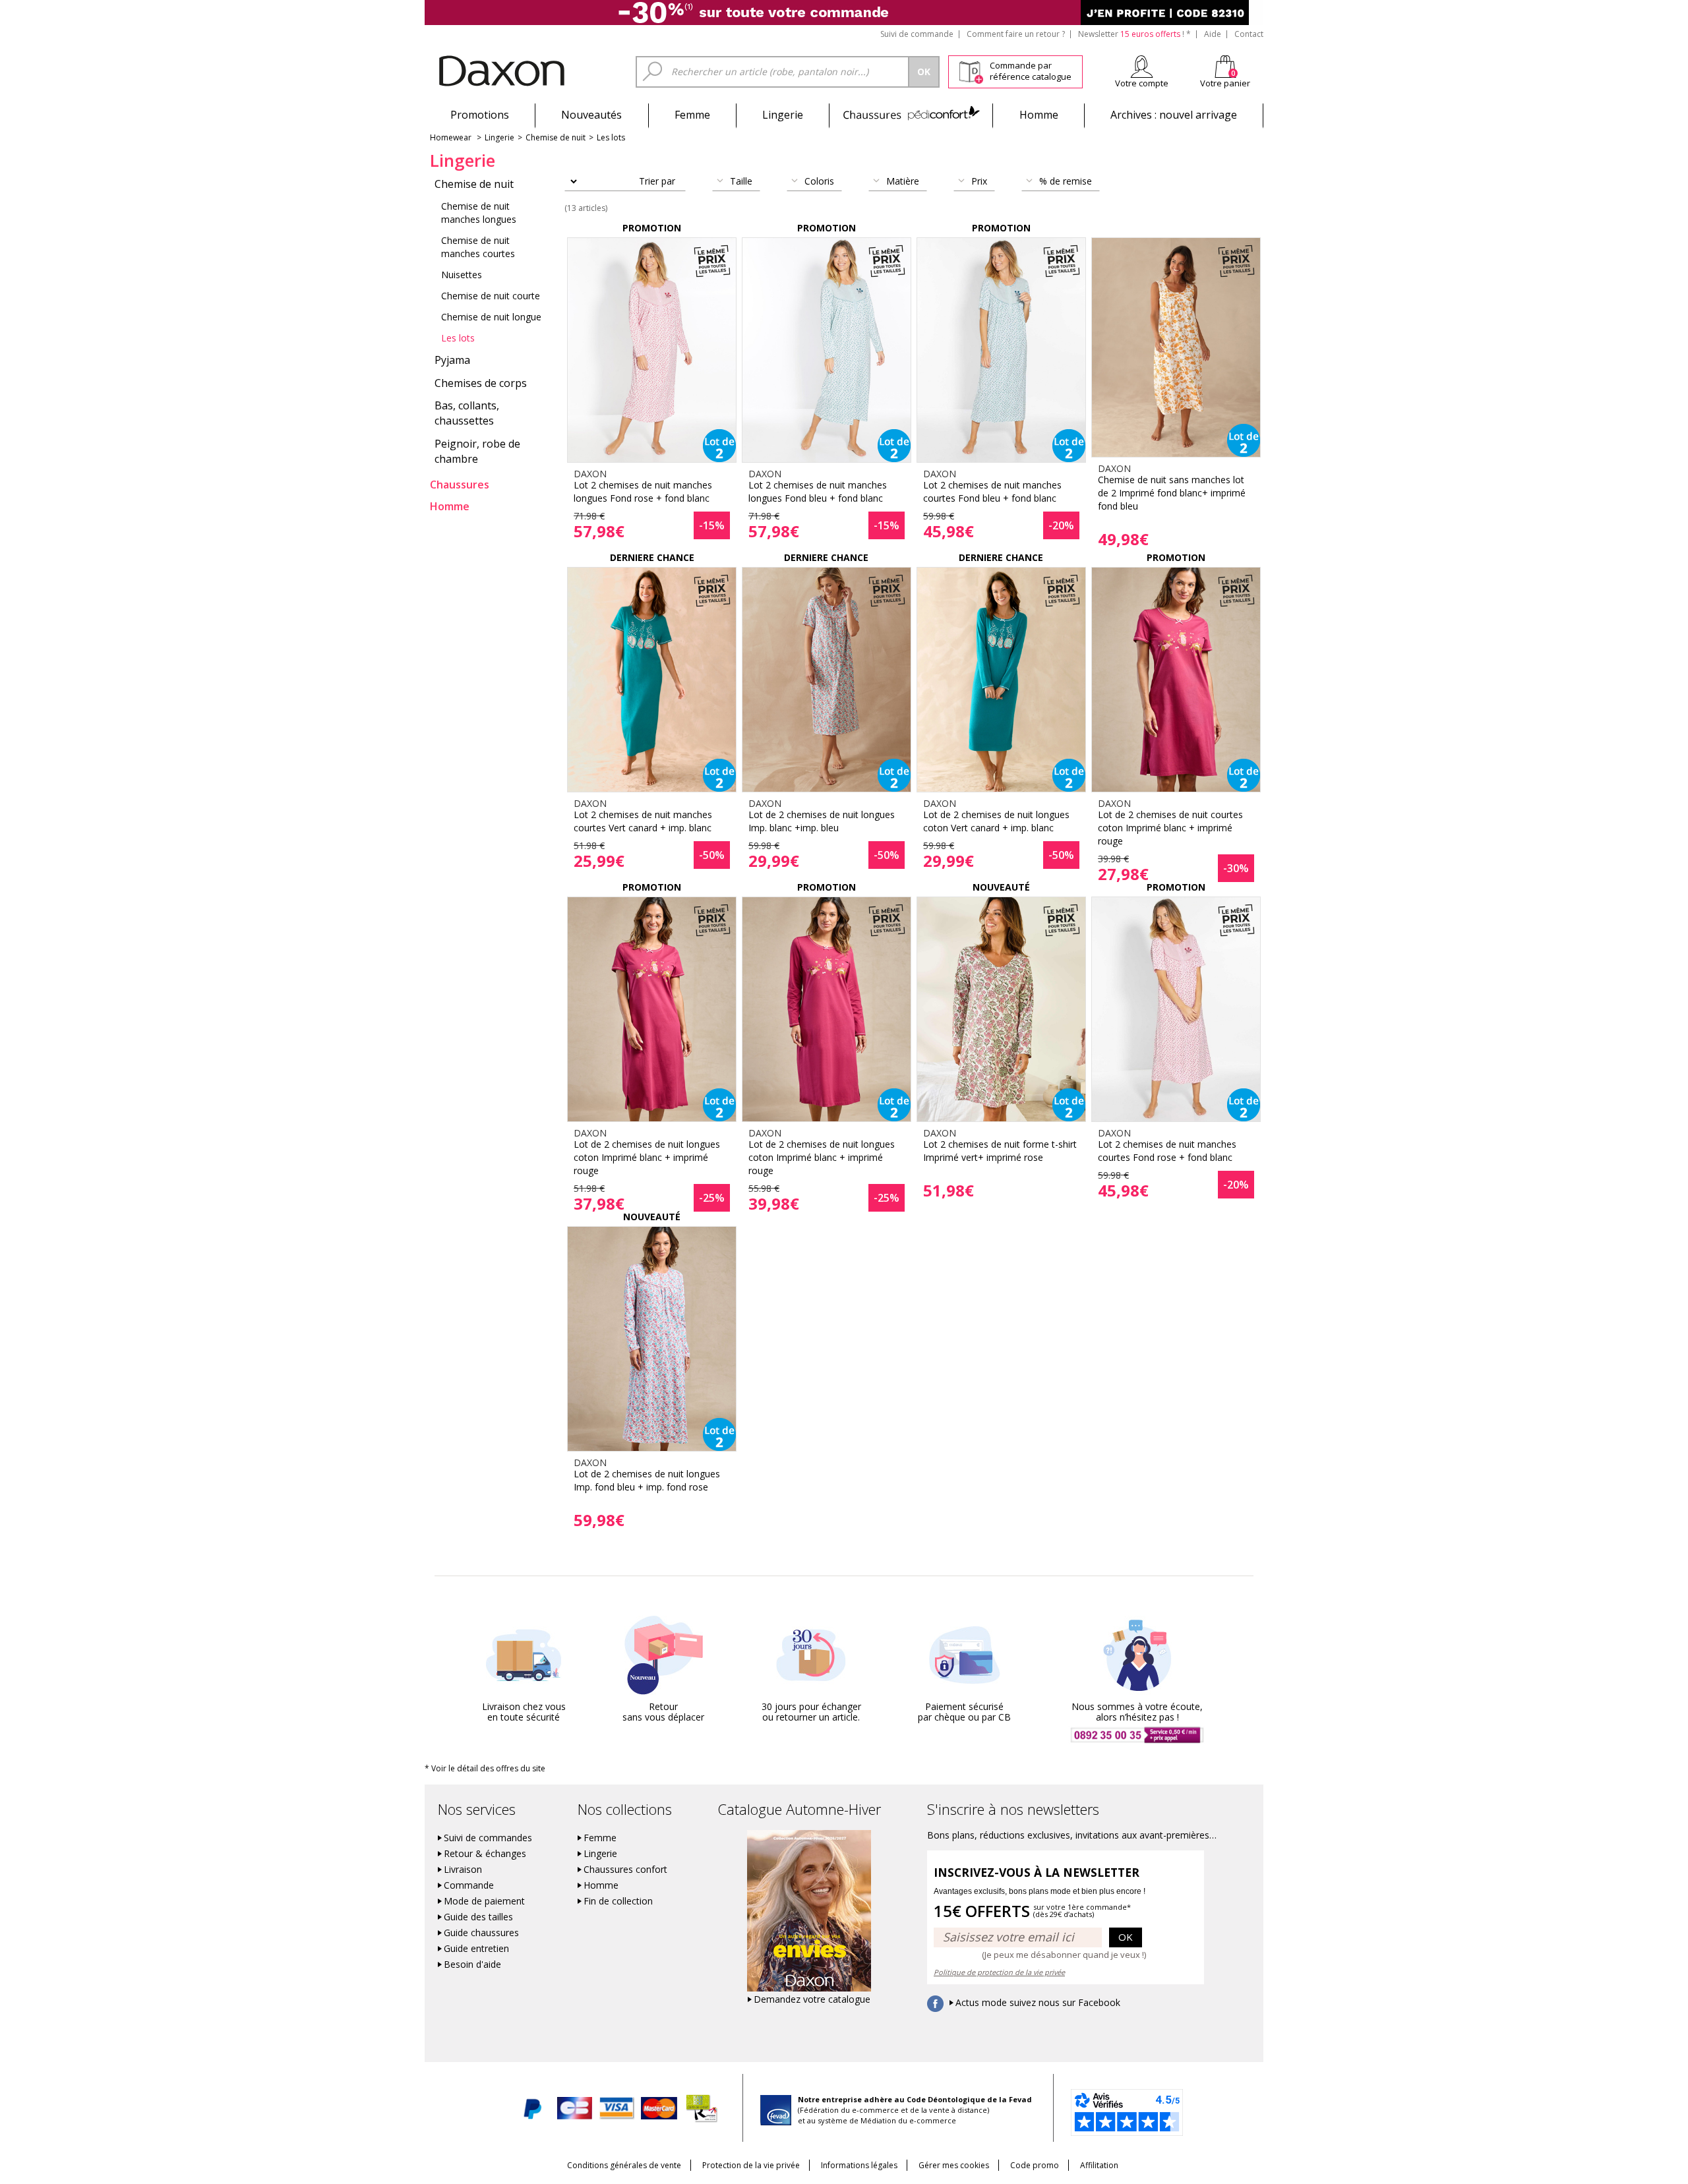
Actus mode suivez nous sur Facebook (1038, 2003)
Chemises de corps (481, 383)
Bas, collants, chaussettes (467, 413)
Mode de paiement (484, 1901)
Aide (1213, 34)
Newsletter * (1134, 34)
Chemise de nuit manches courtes (478, 247)
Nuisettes (462, 275)
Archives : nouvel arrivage (1174, 115)
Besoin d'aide (472, 1964)
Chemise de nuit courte (491, 296)
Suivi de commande (917, 34)
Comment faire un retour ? (1016, 34)
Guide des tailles (478, 1917)
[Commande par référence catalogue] (971, 70)
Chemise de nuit (556, 137)
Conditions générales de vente (624, 2165)
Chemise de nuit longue (491, 317)
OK (1126, 1937)
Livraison (463, 1870)
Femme (692, 115)
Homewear (451, 137)
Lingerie (783, 115)
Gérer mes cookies (954, 2165)
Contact (1249, 34)
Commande (469, 1885)
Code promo (1035, 2165)
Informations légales (859, 2165)
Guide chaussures (481, 1933)
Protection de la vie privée (751, 2165)
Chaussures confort (625, 1870)
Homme (1039, 115)
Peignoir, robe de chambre (477, 451)
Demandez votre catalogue (812, 1999)
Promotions (480, 115)
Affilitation (1099, 2165)
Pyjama (452, 360)
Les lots (611, 137)
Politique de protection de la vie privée (999, 1972)
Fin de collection (618, 1901)
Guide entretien (476, 1949)
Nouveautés (591, 115)
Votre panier (1225, 83)
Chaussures (911, 115)
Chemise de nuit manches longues (479, 213)
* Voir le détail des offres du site (485, 1768)
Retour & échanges (485, 1854)
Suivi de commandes (488, 1838)
